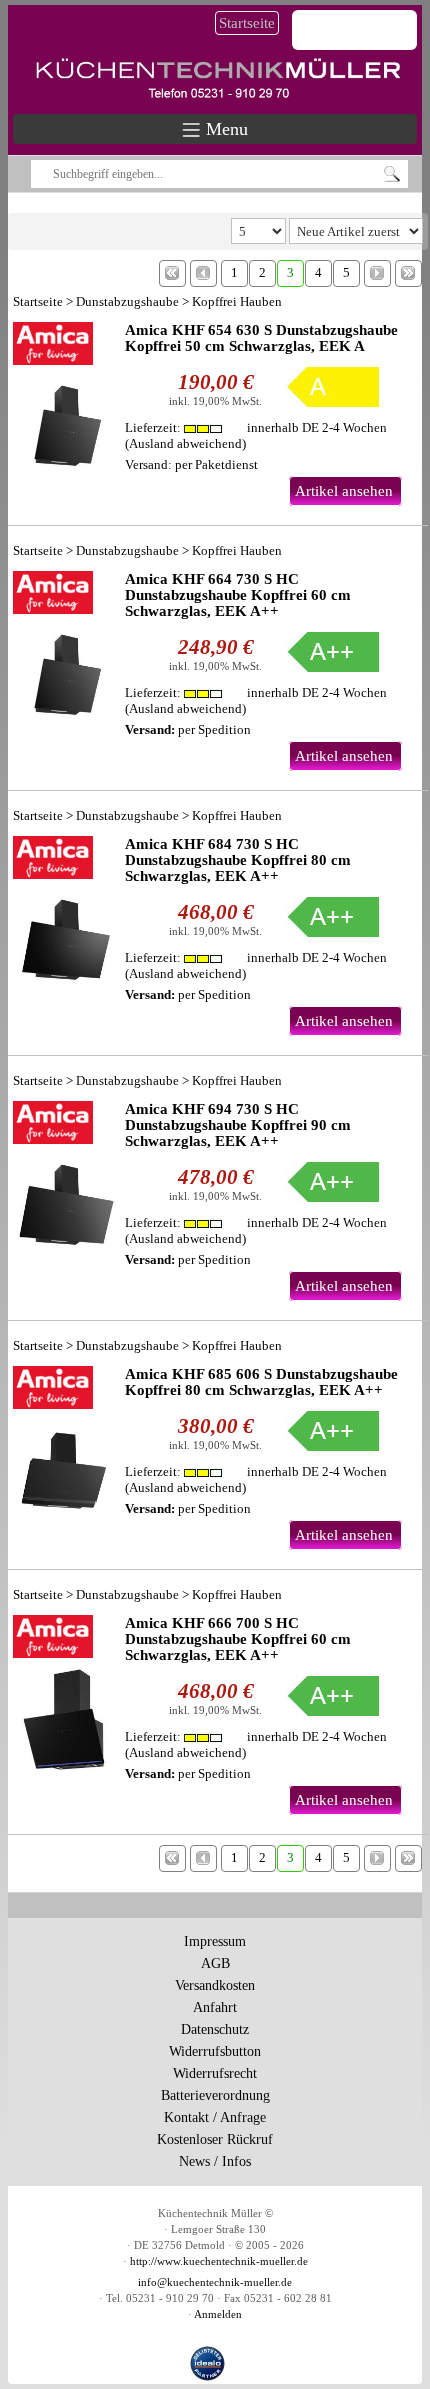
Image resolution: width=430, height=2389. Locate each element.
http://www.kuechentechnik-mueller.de (219, 2261)
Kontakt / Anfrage (215, 2117)
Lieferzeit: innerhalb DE (256, 427)
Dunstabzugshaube (127, 301)
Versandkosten (215, 1985)
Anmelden (218, 2314)
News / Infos (215, 2161)
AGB (215, 1963)
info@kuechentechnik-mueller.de (215, 2282)
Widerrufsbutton (215, 2051)
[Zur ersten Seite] (172, 273)
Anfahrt (215, 2007)
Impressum (215, 1941)
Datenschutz (215, 2029)
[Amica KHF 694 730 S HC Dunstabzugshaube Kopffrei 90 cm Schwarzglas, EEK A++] (64, 1179)
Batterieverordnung (215, 2095)
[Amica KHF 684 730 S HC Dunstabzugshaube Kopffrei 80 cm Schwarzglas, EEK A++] (64, 914)
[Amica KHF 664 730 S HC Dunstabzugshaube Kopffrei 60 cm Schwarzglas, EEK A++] (64, 649)
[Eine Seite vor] (377, 273)
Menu (224, 129)
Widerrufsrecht (215, 2073)
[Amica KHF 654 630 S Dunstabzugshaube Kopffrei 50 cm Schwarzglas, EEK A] (64, 400)
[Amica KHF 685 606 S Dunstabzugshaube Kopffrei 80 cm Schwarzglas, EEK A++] (64, 1444)
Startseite (247, 23)
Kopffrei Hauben (237, 301)
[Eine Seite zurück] (203, 273)
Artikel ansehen (344, 491)
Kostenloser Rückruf (215, 2139)
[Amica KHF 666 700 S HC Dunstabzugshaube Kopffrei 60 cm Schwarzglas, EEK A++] (64, 1693)
